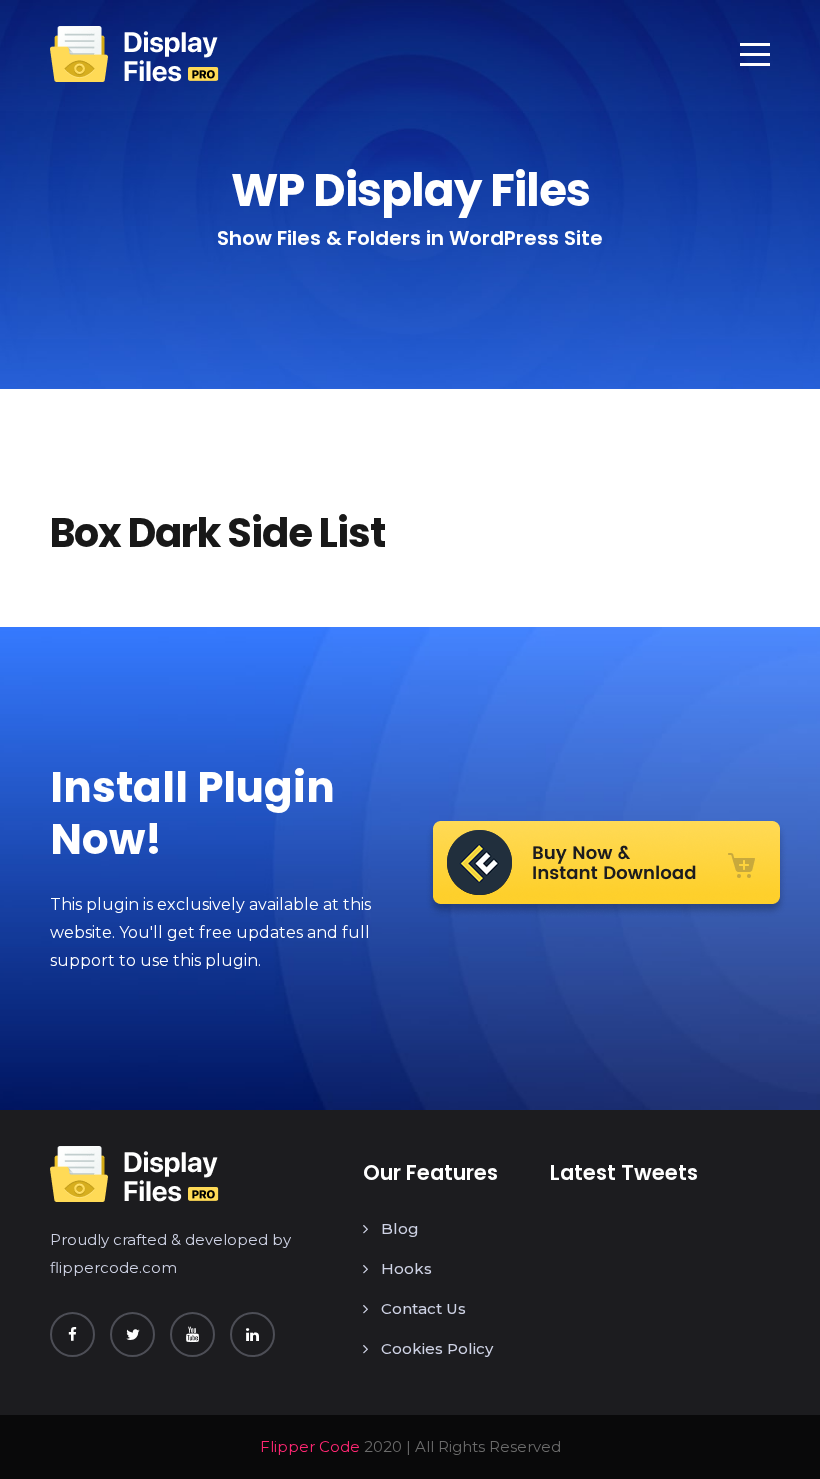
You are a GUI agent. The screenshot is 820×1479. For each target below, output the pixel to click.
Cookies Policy (437, 1348)
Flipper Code (310, 1446)
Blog (400, 1228)
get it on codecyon (606, 869)
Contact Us (423, 1308)
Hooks (406, 1268)
